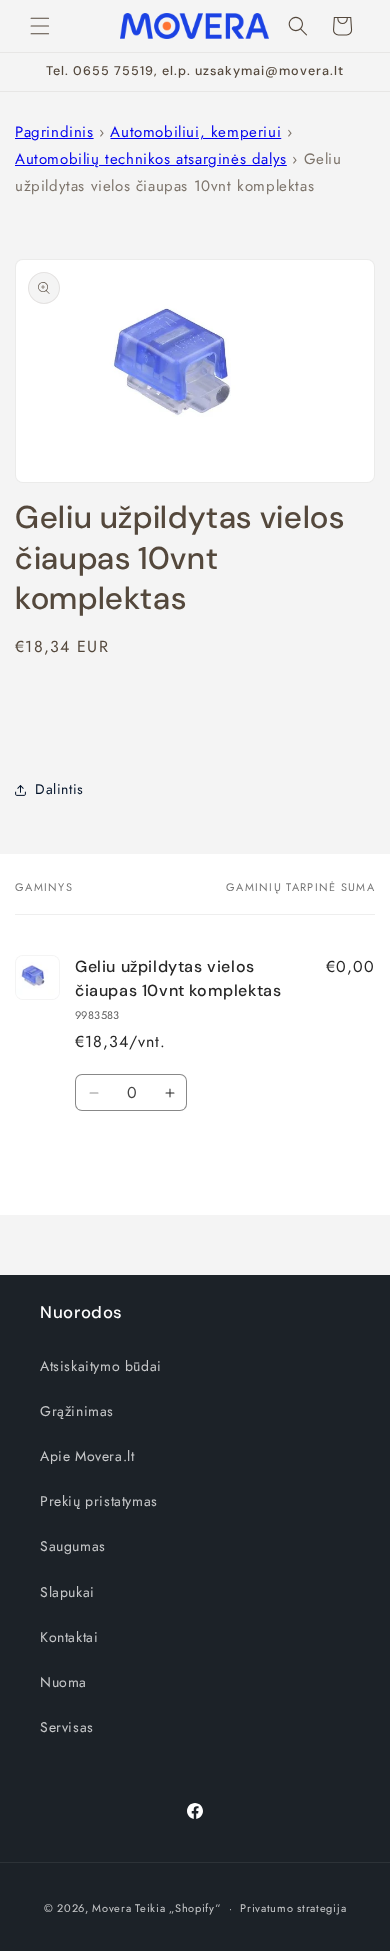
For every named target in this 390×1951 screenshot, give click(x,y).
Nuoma (63, 1682)
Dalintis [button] (59, 789)
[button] (40, 26)
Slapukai (67, 1592)
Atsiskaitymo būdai (101, 1366)
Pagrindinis (54, 132)
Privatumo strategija (293, 1908)
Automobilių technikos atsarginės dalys (151, 159)
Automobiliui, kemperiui (195, 132)
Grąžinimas (77, 1411)
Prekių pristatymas (99, 1501)
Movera (111, 1908)
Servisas (67, 1727)
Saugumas (73, 1546)
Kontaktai (69, 1637)
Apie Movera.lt (87, 1456)
